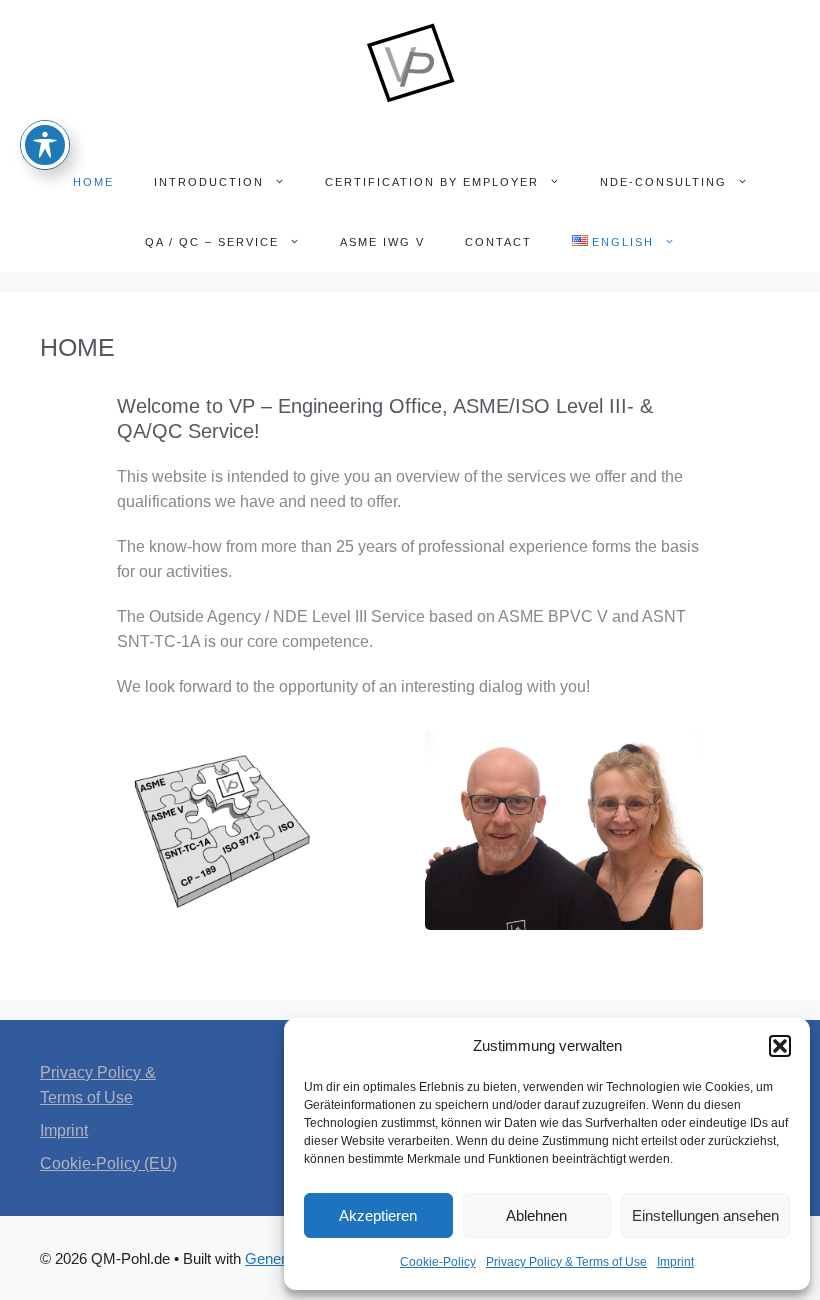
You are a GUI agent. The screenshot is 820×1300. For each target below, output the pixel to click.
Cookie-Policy (438, 1262)
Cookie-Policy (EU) (108, 1163)
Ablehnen (536, 1215)
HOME (93, 182)
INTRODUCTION (209, 182)
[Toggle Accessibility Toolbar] (45, 145)
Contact (498, 242)
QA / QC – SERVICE (212, 242)
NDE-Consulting (663, 182)
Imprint (675, 1262)
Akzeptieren (378, 1215)
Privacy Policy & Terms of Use (566, 1262)
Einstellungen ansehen (705, 1215)
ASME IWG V (382, 242)
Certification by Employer (432, 182)
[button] (780, 1046)
